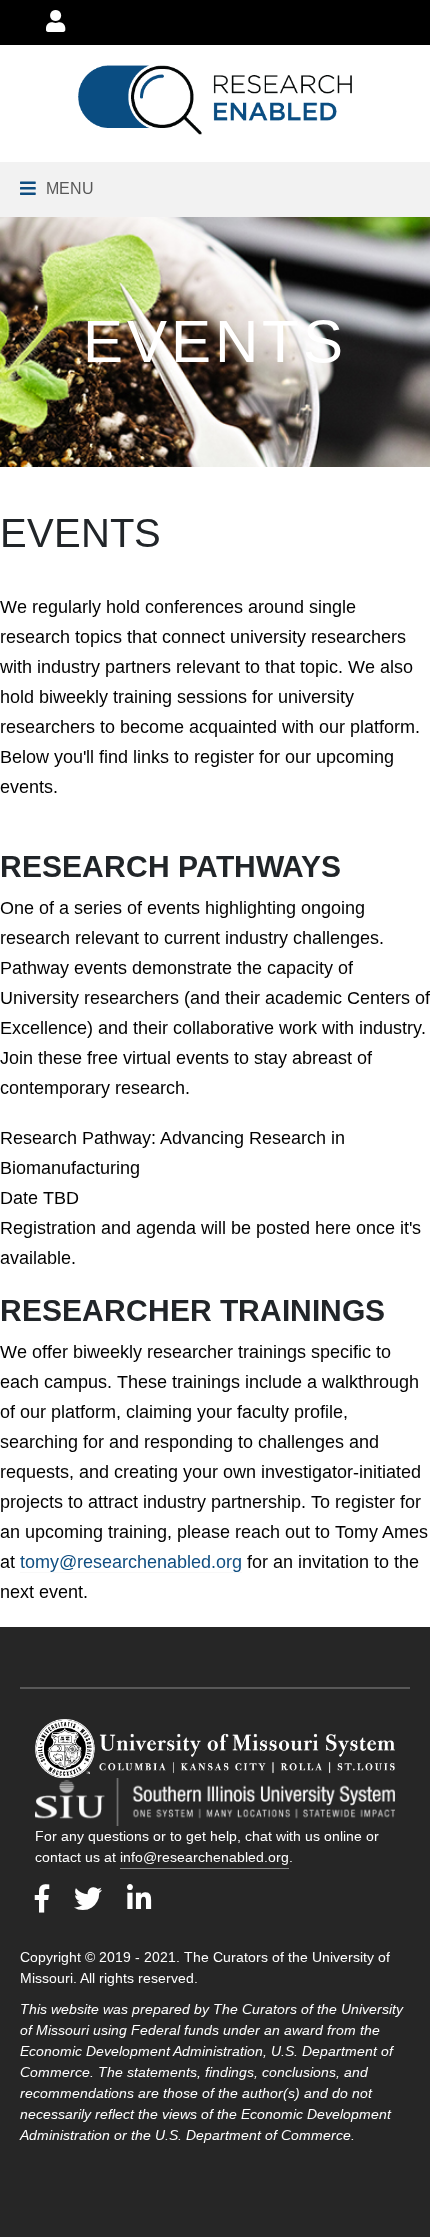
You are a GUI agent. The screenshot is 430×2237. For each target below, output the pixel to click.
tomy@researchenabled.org (131, 1562)
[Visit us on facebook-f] (42, 1899)
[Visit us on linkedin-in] (139, 1899)
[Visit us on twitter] (88, 1899)
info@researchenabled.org (204, 1857)
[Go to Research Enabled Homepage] (215, 100)
